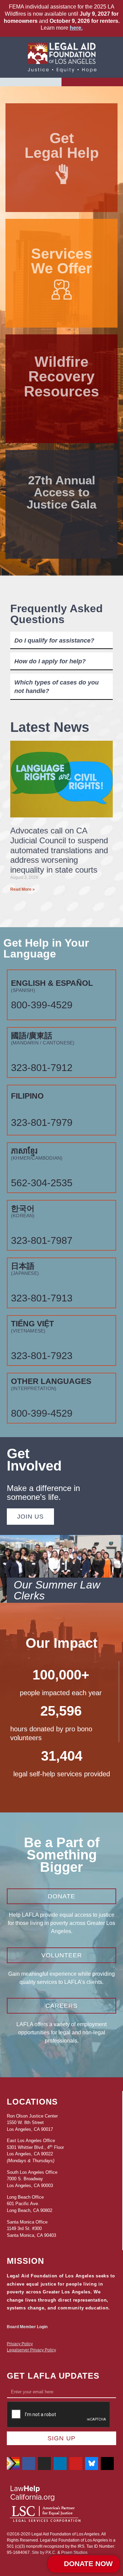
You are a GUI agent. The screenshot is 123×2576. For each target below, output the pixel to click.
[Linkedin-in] (60, 2464)
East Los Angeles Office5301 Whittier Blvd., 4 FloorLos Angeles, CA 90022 (35, 2147)
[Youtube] (76, 2464)
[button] (31, 82)
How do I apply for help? (50, 661)
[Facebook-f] (29, 2464)
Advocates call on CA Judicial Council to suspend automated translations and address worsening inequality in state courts (59, 850)
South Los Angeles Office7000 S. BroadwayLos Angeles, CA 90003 (32, 2179)
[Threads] (107, 2464)
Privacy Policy (20, 2344)
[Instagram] (44, 2464)
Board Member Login (27, 2327)
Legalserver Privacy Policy (31, 2350)
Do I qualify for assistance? (54, 641)
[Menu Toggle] (92, 82)
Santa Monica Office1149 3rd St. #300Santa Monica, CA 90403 (31, 2229)
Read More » (23, 889)
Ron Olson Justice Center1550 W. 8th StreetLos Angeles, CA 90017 (32, 2123)
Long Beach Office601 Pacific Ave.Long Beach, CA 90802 (30, 2204)
